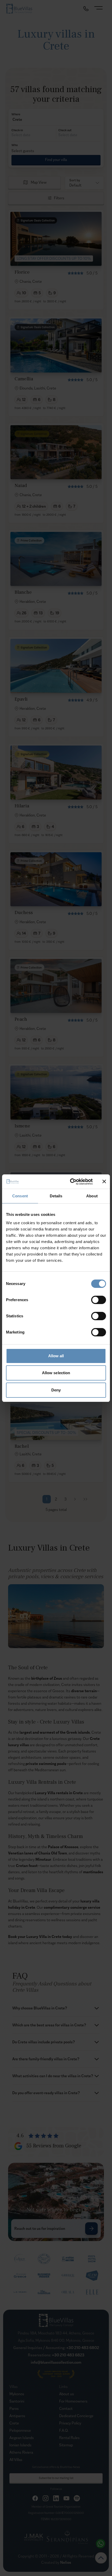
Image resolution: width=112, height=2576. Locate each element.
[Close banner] (104, 1181)
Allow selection (56, 1373)
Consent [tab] (20, 1196)
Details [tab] (56, 1196)
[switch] (99, 1300)
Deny (56, 1390)
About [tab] (92, 1196)
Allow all (56, 1356)
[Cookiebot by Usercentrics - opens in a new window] (70, 1182)
